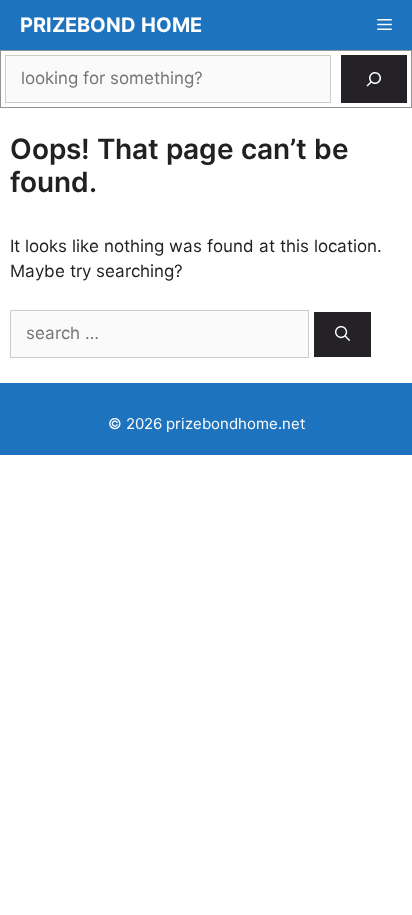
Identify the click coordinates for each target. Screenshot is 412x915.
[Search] (374, 79)
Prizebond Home (111, 25)
